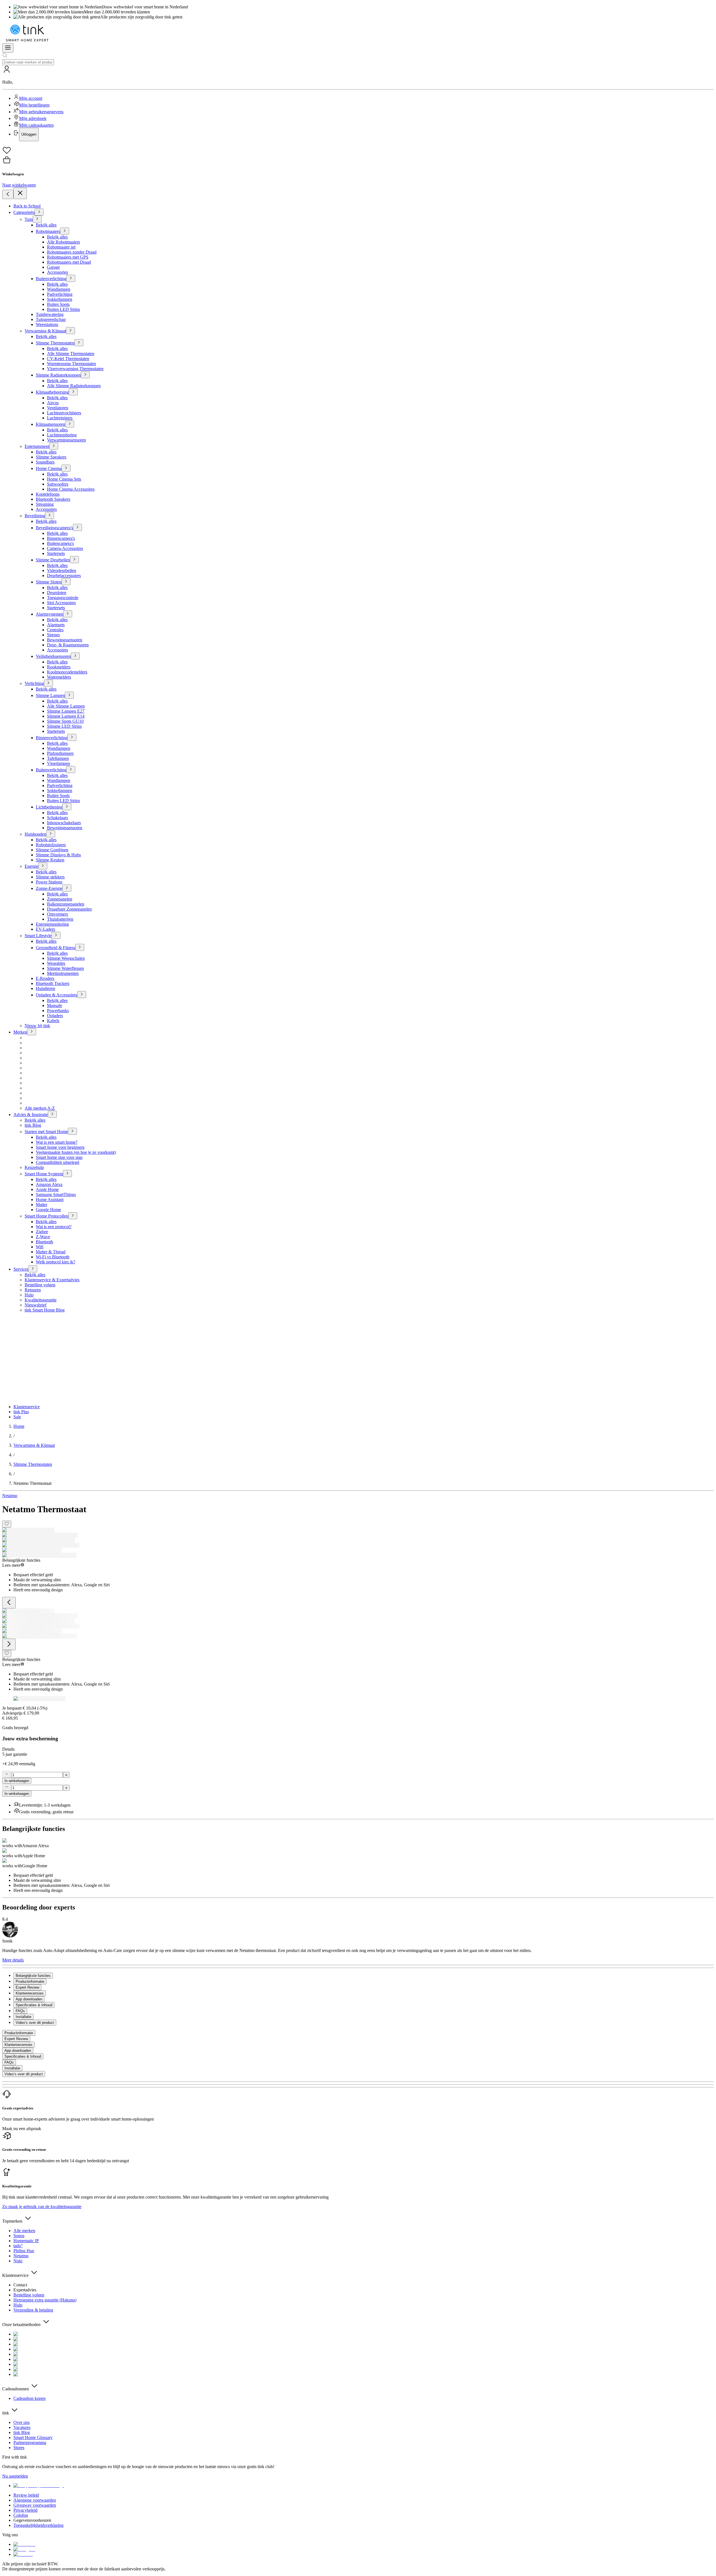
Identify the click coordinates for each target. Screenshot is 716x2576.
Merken (20, 1032)
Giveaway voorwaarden (35, 2505)
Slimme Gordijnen (52, 850)
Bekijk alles (46, 225)
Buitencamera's (60, 543)
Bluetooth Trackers (53, 983)
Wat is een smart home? (57, 1142)
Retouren (33, 1290)
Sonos (19, 2236)
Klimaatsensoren (50, 424)
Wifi (40, 1247)
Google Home (48, 1210)
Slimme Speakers (51, 457)
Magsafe (55, 1005)
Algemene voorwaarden (35, 2500)
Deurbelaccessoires (64, 576)
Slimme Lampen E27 (66, 711)
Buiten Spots (58, 304)
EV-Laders (45, 929)
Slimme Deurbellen (53, 560)
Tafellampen (58, 758)
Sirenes (53, 635)
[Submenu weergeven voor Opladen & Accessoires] (82, 995)
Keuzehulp (34, 1167)
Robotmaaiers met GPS (68, 257)
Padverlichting (60, 294)
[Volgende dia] (9, 1644)
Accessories (57, 272)
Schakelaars (57, 818)
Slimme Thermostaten (55, 343)
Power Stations (49, 882)
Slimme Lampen (50, 695)
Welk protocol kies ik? (56, 1262)
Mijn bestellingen (34, 105)
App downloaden (18, 2051)
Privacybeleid (25, 2510)
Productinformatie (19, 2033)
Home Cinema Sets (64, 479)
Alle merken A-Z (40, 1108)
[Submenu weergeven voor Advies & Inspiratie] (52, 1114)
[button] (358, 103)
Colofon (21, 2515)
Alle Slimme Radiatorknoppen (74, 386)
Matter (42, 1205)
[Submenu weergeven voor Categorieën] (39, 212)
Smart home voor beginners (60, 1147)
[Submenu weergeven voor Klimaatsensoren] (70, 424)
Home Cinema (49, 468)
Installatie (12, 2068)
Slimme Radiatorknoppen (58, 375)
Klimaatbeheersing (52, 392)
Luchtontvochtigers (64, 413)
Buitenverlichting (51, 279)
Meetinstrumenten (63, 973)
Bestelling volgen (40, 1285)
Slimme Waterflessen (65, 968)
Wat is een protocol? (54, 1227)
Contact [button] (20, 2285)
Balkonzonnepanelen (66, 904)
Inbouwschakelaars (64, 823)
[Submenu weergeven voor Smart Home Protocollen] (73, 1216)
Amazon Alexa (49, 1184)
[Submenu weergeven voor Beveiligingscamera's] (77, 527)
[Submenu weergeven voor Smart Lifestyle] (56, 935)
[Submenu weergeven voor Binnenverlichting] (72, 737)
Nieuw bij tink (37, 1026)
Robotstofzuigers (51, 845)
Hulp (29, 1295)
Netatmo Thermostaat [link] (32, 1483)
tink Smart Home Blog (45, 1310)
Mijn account (31, 98)
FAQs (9, 2062)
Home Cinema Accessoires (71, 489)
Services (21, 1269)
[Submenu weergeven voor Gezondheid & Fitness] (80, 947)
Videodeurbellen (62, 570)
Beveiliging (35, 516)
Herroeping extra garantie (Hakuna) (45, 2300)
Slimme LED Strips (64, 726)
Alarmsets (56, 625)
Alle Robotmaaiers (63, 242)
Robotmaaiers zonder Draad (72, 252)
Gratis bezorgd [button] (15, 1728)
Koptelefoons (48, 494)
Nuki (18, 2261)
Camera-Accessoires (65, 548)
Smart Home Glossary (33, 2437)
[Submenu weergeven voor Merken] (32, 1032)
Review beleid (26, 2495)
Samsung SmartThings (56, 1194)
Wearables (56, 963)
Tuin (29, 219)
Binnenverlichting (52, 738)
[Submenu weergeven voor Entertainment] (54, 446)
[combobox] (28, 62)
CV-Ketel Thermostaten (68, 359)
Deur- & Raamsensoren (68, 645)
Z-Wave (43, 1237)
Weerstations (47, 324)
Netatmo (10, 1496)
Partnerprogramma (30, 2443)
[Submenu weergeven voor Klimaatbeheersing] (73, 392)
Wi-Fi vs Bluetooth (53, 1257)
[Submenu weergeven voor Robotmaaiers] (65, 231)
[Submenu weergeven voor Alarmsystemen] (68, 614)
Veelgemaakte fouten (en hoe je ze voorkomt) (76, 1152)
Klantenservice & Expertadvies (52, 1280)
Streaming (45, 504)
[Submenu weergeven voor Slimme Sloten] (66, 582)
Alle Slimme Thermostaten (71, 354)
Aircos (53, 403)
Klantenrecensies (18, 2045)
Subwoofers (58, 484)
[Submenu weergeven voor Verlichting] (48, 683)
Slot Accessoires (61, 603)
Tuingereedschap (51, 319)
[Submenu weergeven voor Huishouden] (51, 834)
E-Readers (45, 978)
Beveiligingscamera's (54, 528)
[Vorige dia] (9, 1603)
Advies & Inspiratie (31, 1115)
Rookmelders (59, 667)
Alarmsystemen (50, 614)
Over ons (22, 2422)
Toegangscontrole (63, 598)
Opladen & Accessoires (56, 995)
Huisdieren (45, 988)
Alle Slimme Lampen (66, 706)
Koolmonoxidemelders (67, 672)
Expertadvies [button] (25, 2290)
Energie (31, 866)
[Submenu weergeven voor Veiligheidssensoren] (75, 656)
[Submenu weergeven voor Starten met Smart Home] (72, 1131)
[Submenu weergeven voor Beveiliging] (50, 515)
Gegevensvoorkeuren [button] (32, 2520)
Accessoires (46, 509)
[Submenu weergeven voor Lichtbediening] (67, 807)
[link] (19, 1426)
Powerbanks (58, 1011)
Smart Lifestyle (38, 936)
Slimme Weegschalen (66, 958)
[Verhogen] (66, 1775)
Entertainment (37, 446)
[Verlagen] (7, 1774)
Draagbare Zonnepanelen (69, 909)
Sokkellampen (60, 299)
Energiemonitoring (52, 924)
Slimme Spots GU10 (65, 721)
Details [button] (8, 1749)
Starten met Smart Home (46, 1132)
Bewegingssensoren (65, 640)
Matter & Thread (51, 1252)
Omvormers (57, 914)
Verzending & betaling (33, 2310)
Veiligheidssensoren (53, 656)
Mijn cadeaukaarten (36, 125)
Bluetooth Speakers (53, 499)
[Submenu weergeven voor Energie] (43, 866)
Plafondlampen (60, 753)
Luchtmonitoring (62, 435)
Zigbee (42, 1232)
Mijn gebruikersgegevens (41, 112)
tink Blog (33, 1125)
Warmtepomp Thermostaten (71, 364)
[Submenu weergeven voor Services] (33, 1269)
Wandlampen (59, 289)
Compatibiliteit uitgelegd (57, 1162)
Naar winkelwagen (19, 185)
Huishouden (35, 834)
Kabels (53, 1021)
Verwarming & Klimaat (45, 331)
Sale (17, 1417)
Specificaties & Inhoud (23, 2056)
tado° (18, 2246)
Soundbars (45, 462)
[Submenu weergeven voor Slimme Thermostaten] (79, 343)
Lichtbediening (49, 807)
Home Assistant (50, 1200)
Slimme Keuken (50, 860)
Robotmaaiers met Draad (69, 262)
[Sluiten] (20, 193)
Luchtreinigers (60, 418)
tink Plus (21, 1412)
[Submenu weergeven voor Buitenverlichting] (71, 278)
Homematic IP (26, 2241)
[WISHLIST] (358, 151)
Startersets (56, 553)
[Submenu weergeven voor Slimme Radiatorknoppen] (85, 375)
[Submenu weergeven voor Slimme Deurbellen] (74, 560)
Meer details (13, 1960)
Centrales (55, 630)
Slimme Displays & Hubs (58, 855)
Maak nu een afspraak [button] (22, 2129)
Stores (19, 2448)
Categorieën (24, 212)
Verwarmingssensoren (66, 440)
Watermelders (59, 677)
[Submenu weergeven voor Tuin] (37, 219)
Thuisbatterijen (60, 919)
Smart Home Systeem (44, 1174)
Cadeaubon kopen (30, 2398)
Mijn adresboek (33, 118)
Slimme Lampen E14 (66, 716)
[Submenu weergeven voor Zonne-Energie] (67, 888)
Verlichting (34, 683)
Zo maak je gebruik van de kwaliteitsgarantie (42, 2207)
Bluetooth (44, 1242)
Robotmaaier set (61, 247)
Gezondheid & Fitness (56, 948)
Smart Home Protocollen (46, 1216)
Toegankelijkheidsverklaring (38, 2525)
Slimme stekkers (50, 877)
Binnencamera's (61, 538)
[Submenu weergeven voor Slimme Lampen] (69, 695)
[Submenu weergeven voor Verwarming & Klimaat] (70, 331)
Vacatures (22, 2427)
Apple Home (47, 1189)
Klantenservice (27, 1407)
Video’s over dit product (24, 2074)
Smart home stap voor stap (59, 1157)
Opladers (55, 1016)
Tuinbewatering (50, 314)
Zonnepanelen (60, 899)
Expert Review (16, 2039)
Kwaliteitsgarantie (41, 1300)
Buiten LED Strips (63, 309)
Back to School (27, 206)
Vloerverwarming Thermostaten (75, 369)
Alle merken (24, 2231)
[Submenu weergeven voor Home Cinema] (66, 468)
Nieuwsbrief (36, 1305)
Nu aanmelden (15, 2476)
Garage (53, 267)
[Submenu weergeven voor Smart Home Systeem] (67, 1174)
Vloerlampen (58, 763)
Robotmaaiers (48, 231)
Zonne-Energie (49, 888)
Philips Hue (24, 2251)
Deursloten (57, 593)
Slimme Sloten (49, 582)
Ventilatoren (58, 408)
